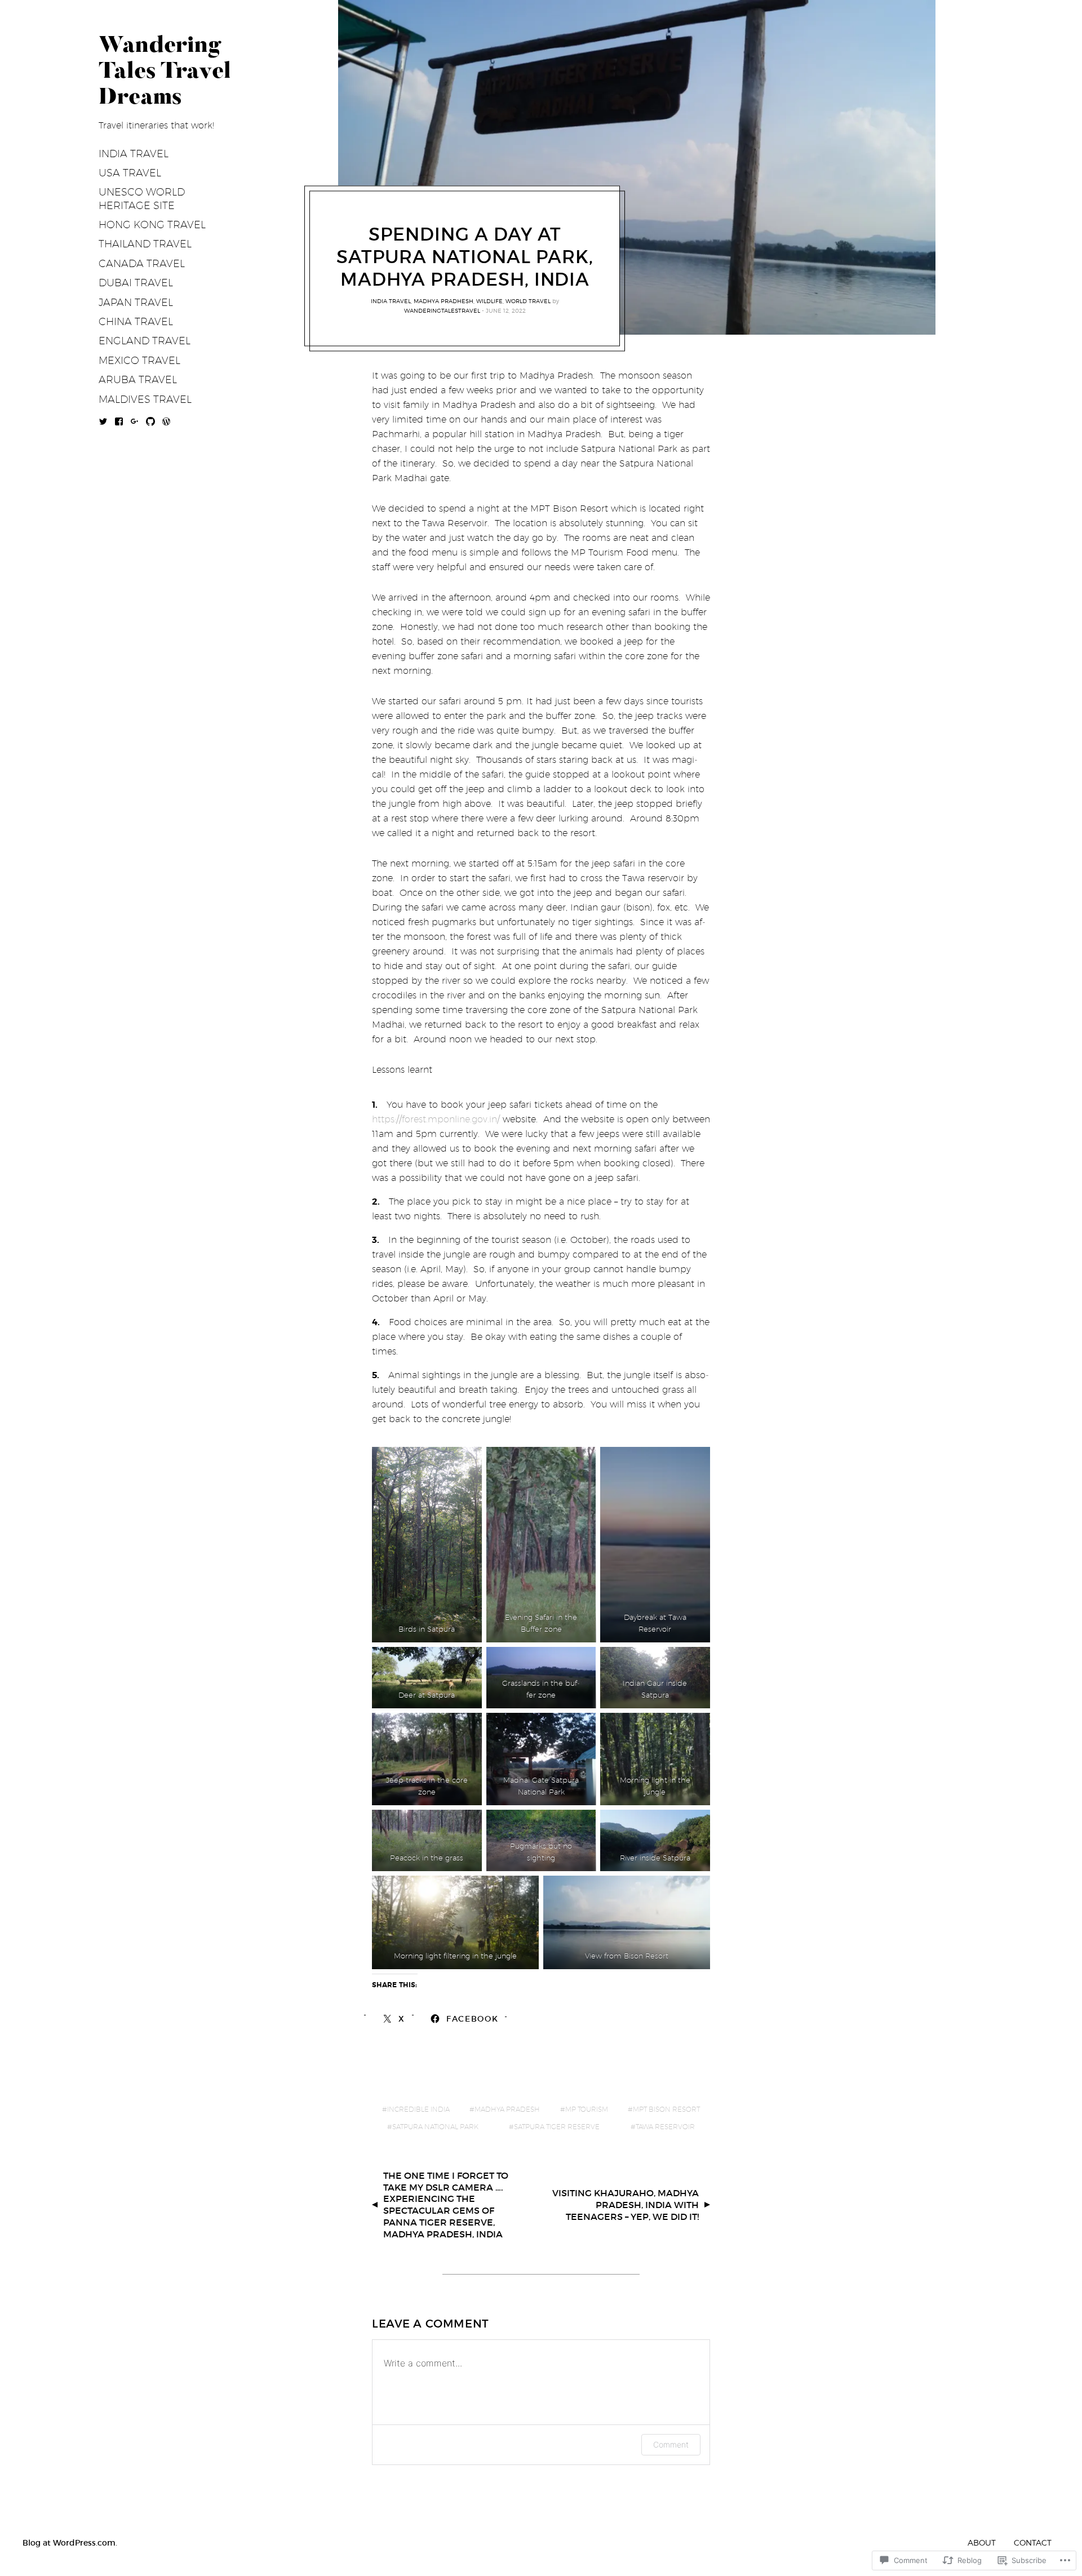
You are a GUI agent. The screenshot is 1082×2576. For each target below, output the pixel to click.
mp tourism (587, 2109)
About (982, 2542)
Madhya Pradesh (507, 2109)
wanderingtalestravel (442, 310)
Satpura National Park (435, 2127)
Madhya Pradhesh (444, 301)
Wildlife (489, 301)
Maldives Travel (145, 399)
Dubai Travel (136, 283)
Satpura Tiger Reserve (557, 2127)
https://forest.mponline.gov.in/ (436, 1119)
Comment (671, 2444)
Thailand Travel (145, 244)
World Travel (528, 301)
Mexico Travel (139, 360)
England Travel (145, 341)
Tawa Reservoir (665, 2127)
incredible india (418, 2109)
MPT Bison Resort (666, 2109)
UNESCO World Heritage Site (142, 198)
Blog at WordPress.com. (70, 2543)
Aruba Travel (138, 379)
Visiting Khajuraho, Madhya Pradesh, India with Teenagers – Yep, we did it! (626, 2205)
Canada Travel (142, 263)
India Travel (134, 154)
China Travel (136, 321)
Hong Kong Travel (152, 225)
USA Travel (130, 173)
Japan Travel (136, 302)
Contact (1033, 2542)
